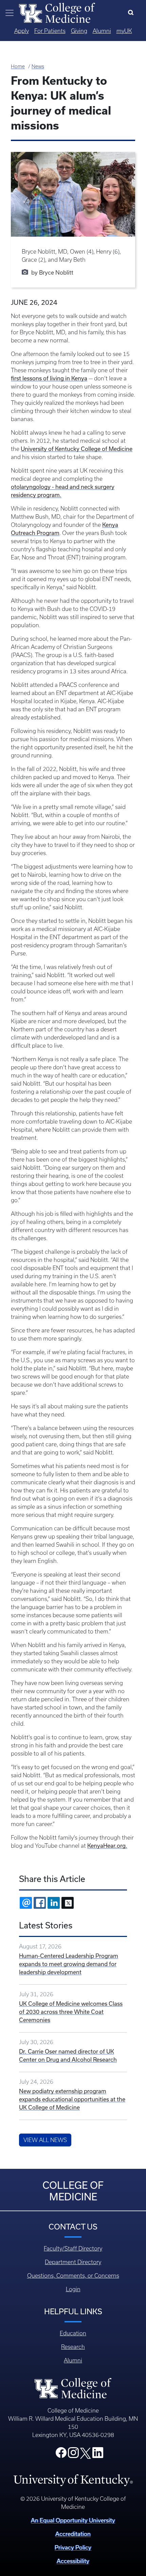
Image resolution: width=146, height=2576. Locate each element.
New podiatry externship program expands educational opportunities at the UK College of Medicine (72, 2099)
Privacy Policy (73, 2547)
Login (73, 2289)
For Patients (50, 31)
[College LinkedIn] (98, 2455)
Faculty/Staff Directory (73, 2248)
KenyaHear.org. (107, 1846)
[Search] (132, 13)
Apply (22, 31)
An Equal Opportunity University (73, 2520)
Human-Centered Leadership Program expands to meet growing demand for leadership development (69, 1964)
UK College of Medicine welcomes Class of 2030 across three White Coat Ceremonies (71, 2012)
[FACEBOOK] (40, 1903)
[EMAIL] (26, 1903)
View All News (45, 2140)
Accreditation (73, 2534)
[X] (68, 1903)
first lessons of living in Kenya (49, 378)
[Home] (57, 12)
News (38, 66)
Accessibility (73, 2561)
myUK (124, 31)
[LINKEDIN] (54, 1903)
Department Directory (73, 2262)
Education (73, 2333)
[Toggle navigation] (10, 13)
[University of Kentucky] (73, 2480)
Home (18, 66)
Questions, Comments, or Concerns (73, 2276)
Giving (79, 31)
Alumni (102, 31)
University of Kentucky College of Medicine (77, 449)
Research (73, 2347)
